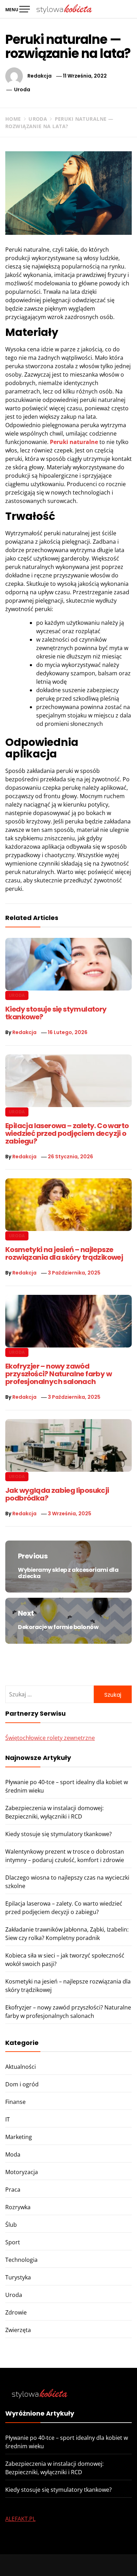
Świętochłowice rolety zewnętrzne (50, 1738)
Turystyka (18, 2277)
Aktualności (21, 2067)
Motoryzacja (22, 2172)
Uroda (22, 90)
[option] (68, 2562)
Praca (13, 2190)
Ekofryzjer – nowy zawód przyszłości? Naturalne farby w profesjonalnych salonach (58, 1374)
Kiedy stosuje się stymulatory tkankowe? (56, 1013)
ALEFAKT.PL (20, 2519)
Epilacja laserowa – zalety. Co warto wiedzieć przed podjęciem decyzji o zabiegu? (67, 1133)
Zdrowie (16, 2312)
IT (8, 2119)
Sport (13, 2242)
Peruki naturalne (74, 442)
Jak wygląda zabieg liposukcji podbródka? (57, 1494)
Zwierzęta (18, 2330)
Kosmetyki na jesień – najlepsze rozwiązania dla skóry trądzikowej (64, 1253)
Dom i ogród (22, 2084)
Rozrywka (18, 2207)
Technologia (21, 2260)
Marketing (19, 2137)
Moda (13, 2154)
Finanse (15, 2102)
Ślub (11, 2225)
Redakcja (40, 76)
